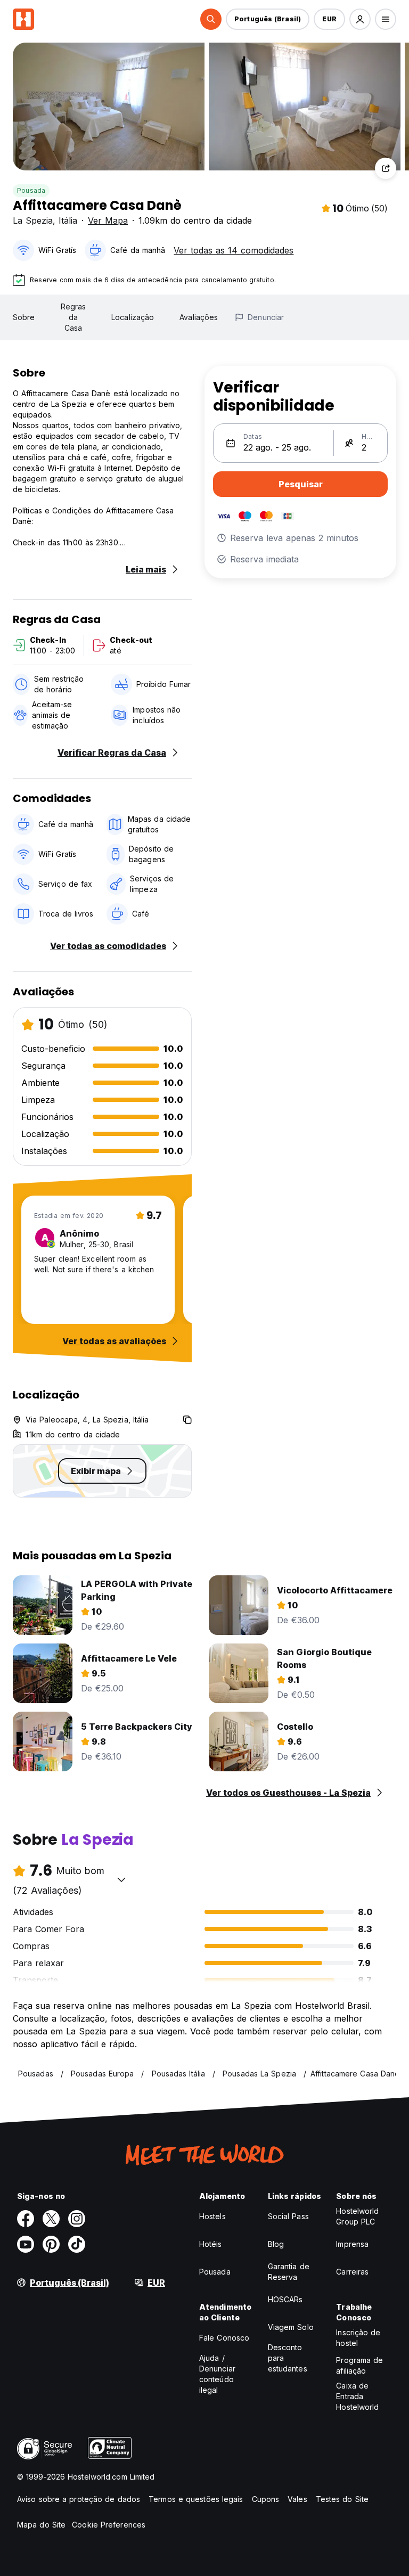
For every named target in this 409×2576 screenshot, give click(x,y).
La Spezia (33, 220)
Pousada (31, 190)
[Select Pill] (211, 19)
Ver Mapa (108, 220)
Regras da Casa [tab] (73, 317)
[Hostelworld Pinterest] (51, 2244)
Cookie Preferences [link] (109, 2525)
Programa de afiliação (359, 2365)
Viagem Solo (291, 2327)
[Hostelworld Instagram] (77, 2219)
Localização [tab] (133, 317)
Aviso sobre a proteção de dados (79, 2499)
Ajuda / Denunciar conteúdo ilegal (217, 2374)
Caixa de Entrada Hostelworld (357, 2396)
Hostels (212, 2216)
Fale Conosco (224, 2338)
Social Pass (288, 2216)
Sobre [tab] (24, 317)
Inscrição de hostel (358, 2338)
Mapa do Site (41, 2525)
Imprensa (352, 2244)
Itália (68, 220)
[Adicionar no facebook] (26, 2219)
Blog (276, 2244)
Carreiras (352, 2272)
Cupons (266, 2499)
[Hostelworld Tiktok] (77, 2244)
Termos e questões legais (196, 2499)
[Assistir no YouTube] (26, 2244)
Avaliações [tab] (199, 317)
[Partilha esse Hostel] (386, 168)
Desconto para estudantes (288, 2358)
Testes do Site (342, 2499)
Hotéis (211, 2244)
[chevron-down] (121, 1879)
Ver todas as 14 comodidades (234, 250)
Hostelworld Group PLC (357, 2216)
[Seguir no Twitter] (51, 2219)
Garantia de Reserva (289, 2272)
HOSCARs (285, 2299)
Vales (297, 2499)
